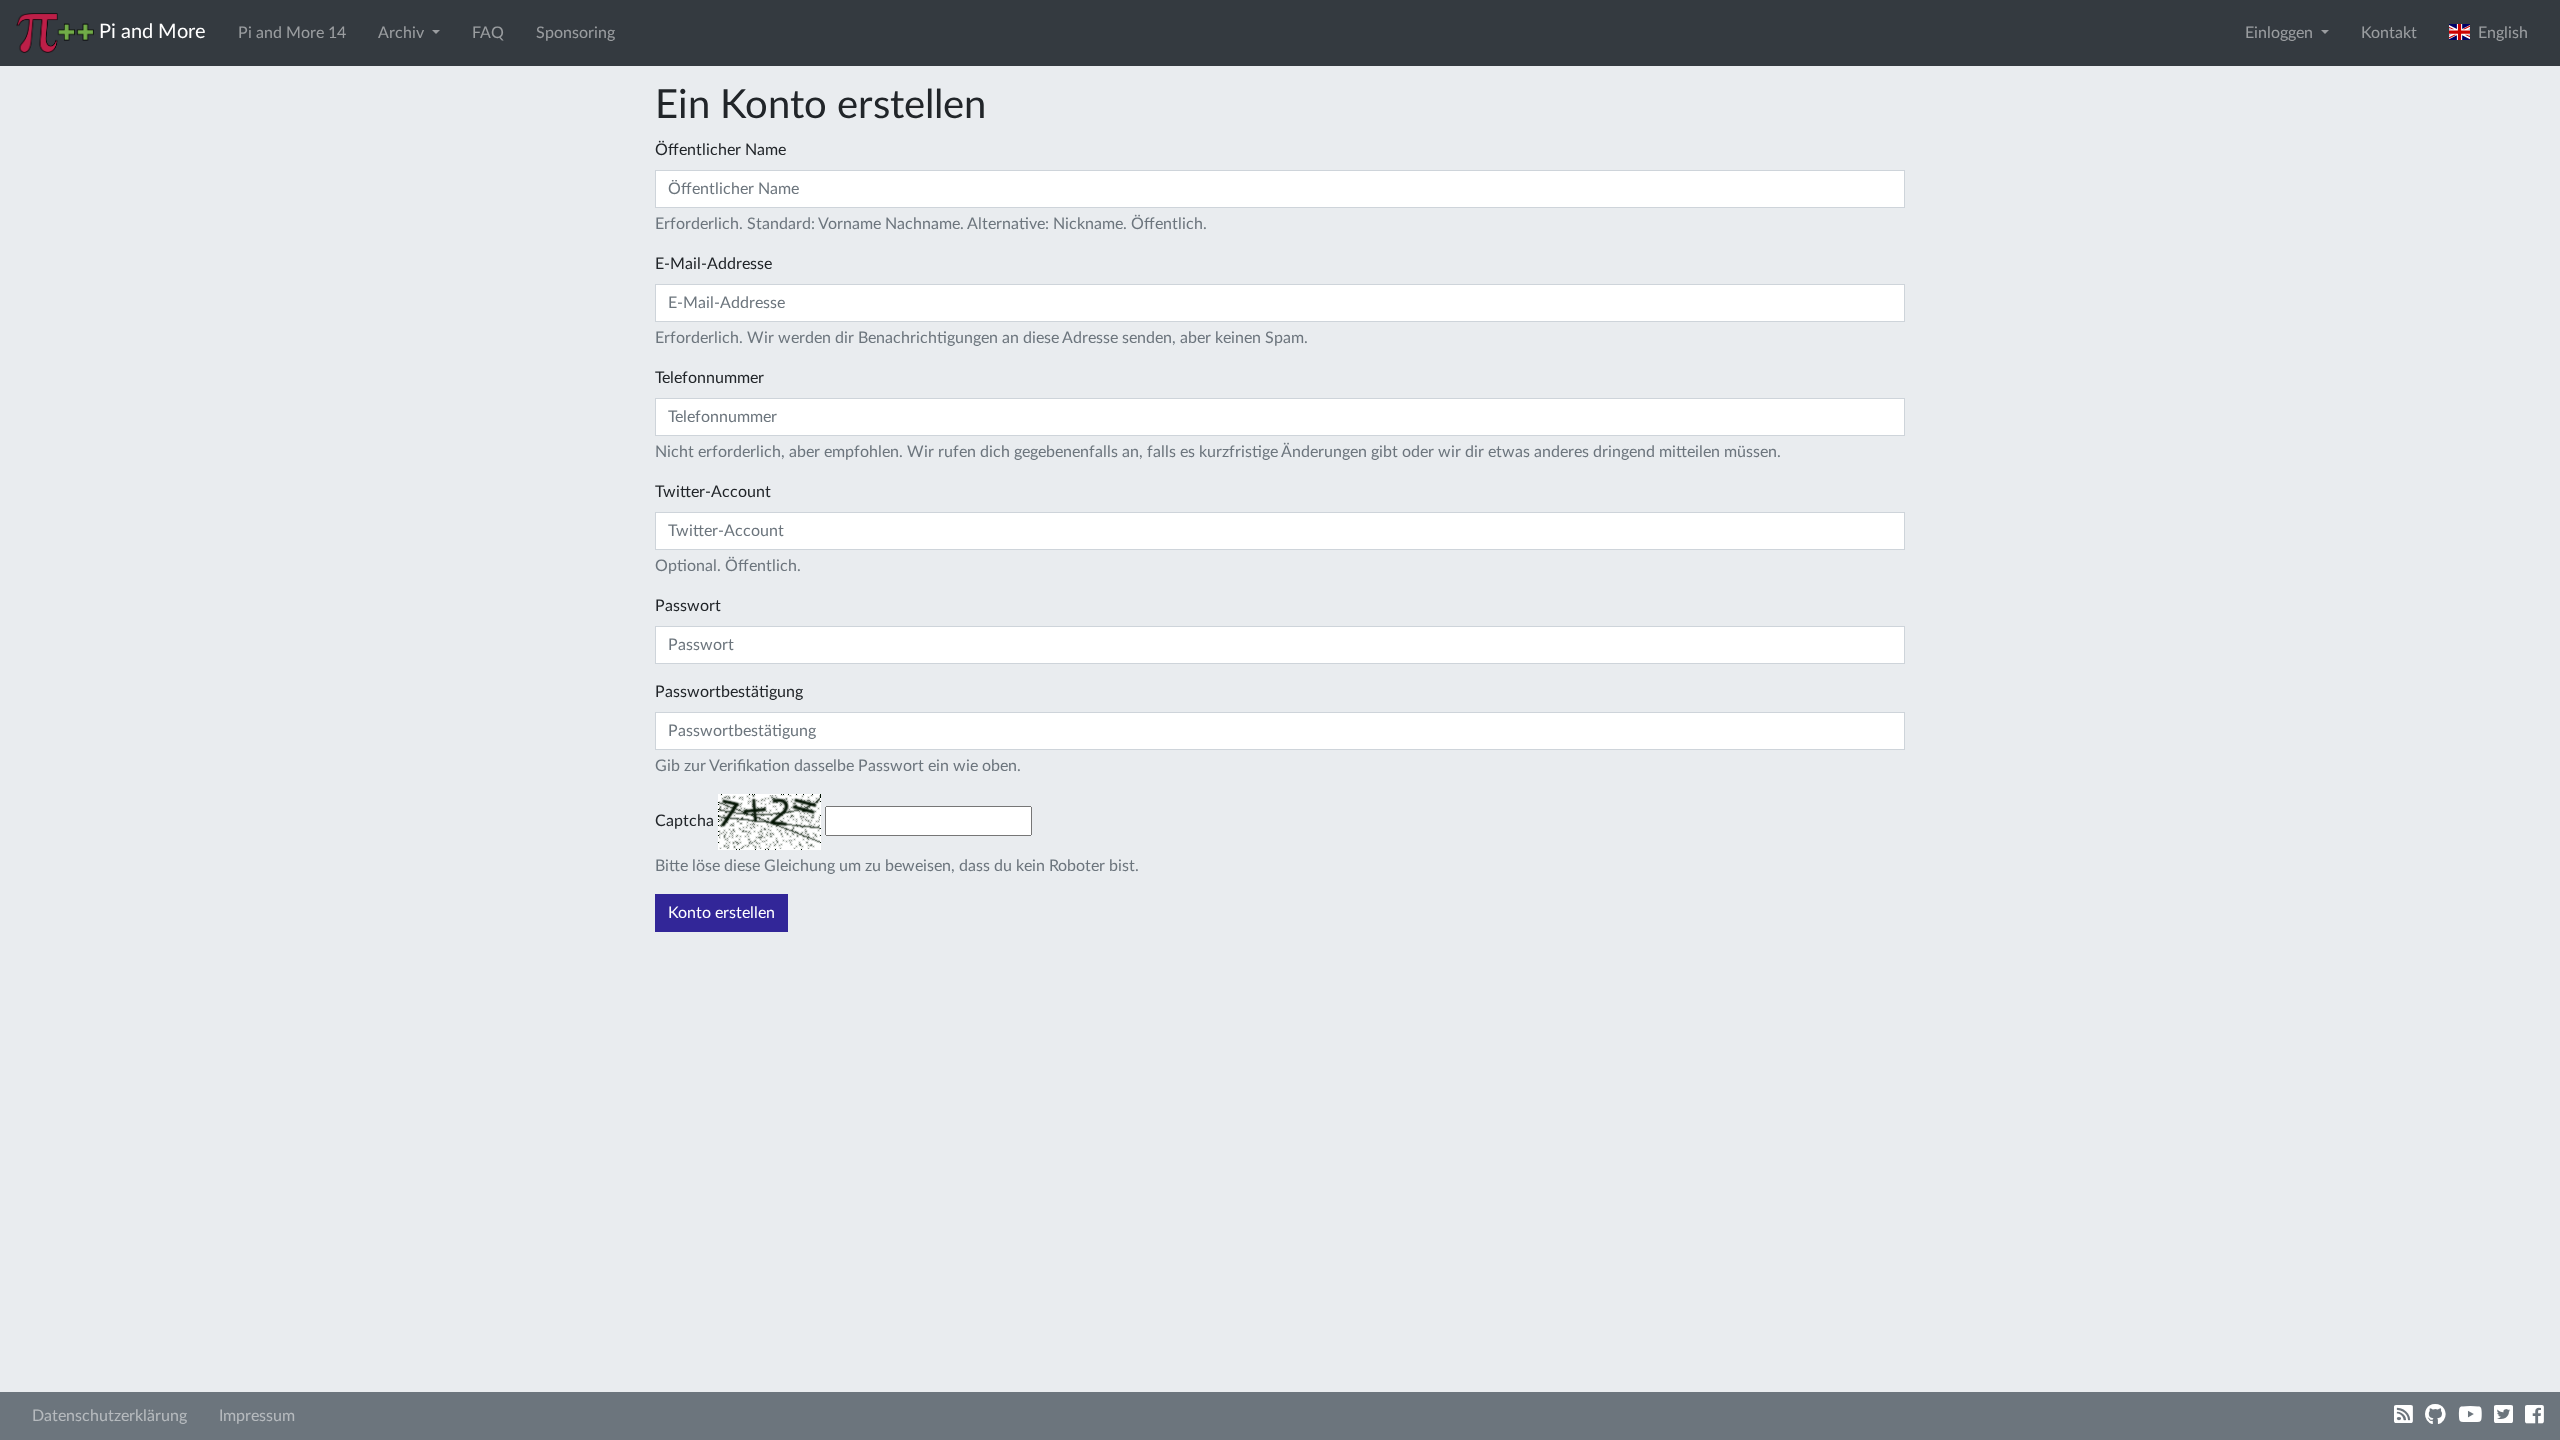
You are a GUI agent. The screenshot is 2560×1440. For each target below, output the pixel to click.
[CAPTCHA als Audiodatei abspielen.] (769, 821)
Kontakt (2389, 33)
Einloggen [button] (2281, 33)
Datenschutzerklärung (109, 1416)
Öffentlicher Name (720, 150)
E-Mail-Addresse (713, 264)
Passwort (688, 606)
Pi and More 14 (292, 33)
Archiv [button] (403, 33)
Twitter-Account (713, 492)
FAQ (488, 33)
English (2499, 33)
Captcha (684, 821)
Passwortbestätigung (729, 692)
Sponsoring (575, 33)
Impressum (257, 1416)
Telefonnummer (709, 378)
